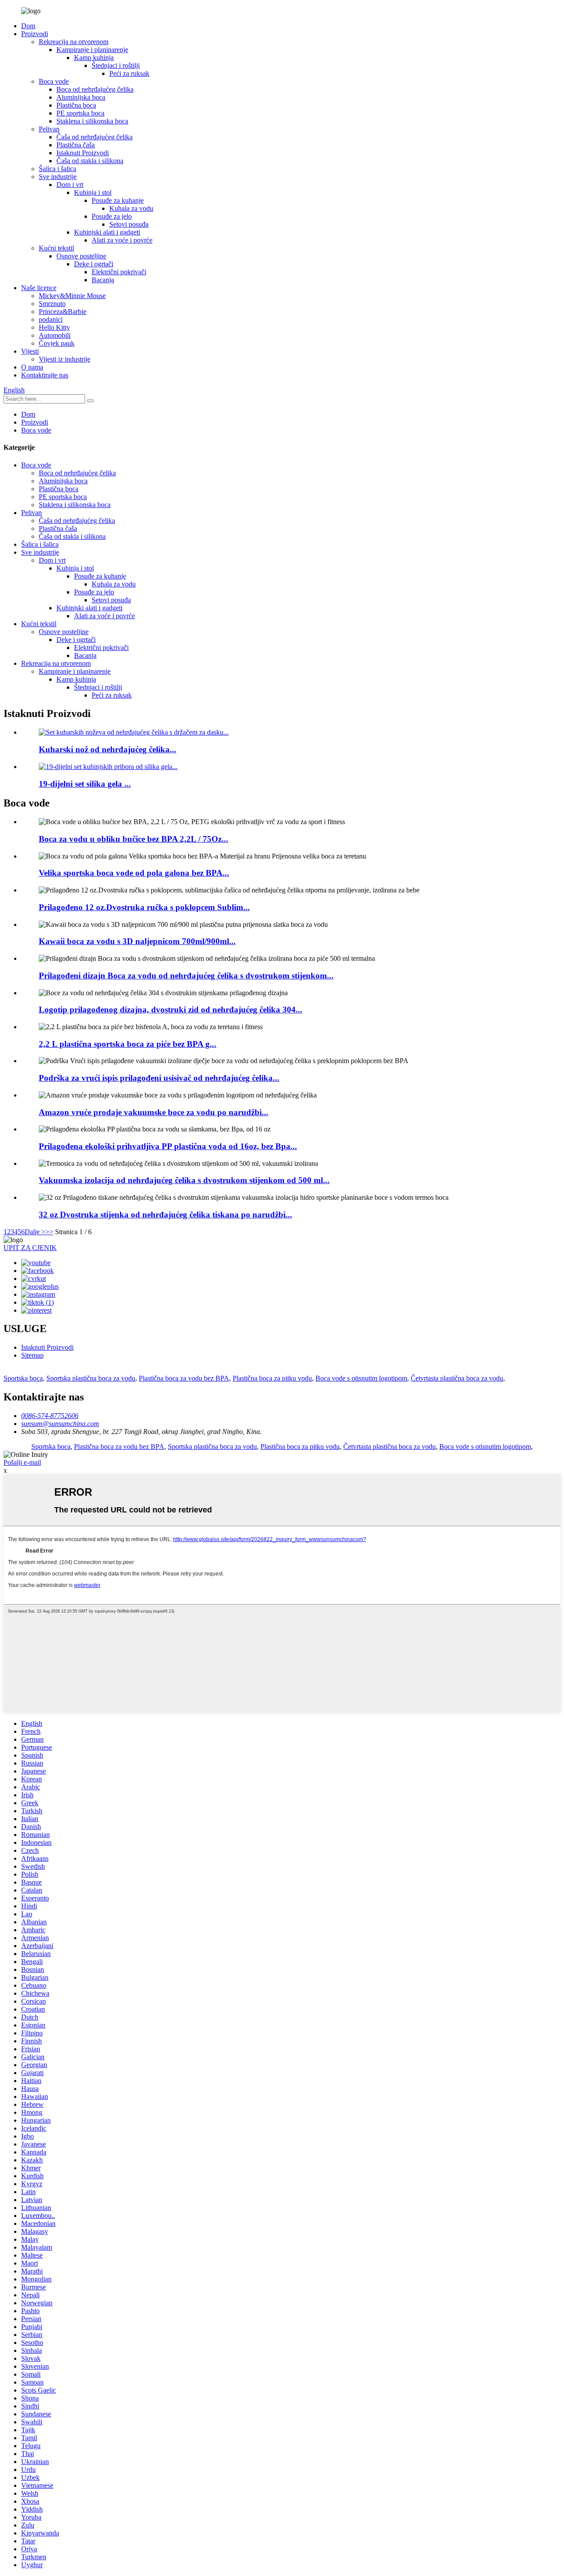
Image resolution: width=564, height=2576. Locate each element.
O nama (32, 367)
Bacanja (103, 280)
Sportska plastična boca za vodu (91, 1378)
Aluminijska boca (81, 97)
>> (49, 1232)
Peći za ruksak (129, 73)
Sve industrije (58, 177)
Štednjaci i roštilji (116, 65)
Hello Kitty (54, 327)
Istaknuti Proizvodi (83, 153)
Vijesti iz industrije (65, 359)
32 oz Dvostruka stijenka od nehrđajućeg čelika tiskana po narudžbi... (165, 1215)
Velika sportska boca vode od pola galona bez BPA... (134, 873)
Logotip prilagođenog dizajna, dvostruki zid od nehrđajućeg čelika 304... (171, 1010)
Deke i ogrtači (94, 264)
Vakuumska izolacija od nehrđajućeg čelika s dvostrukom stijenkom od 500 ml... (184, 1180)
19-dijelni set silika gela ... (85, 784)
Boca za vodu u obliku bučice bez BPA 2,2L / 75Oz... (134, 839)
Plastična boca (76, 105)
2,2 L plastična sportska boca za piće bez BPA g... (128, 1044)
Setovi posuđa (129, 224)
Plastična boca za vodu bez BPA (184, 1378)
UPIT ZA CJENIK (30, 1248)
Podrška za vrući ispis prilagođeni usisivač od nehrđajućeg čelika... (159, 1078)
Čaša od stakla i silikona (90, 161)
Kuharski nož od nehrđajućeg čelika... (108, 749)
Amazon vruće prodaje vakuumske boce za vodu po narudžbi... (154, 1112)
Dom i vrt (70, 185)
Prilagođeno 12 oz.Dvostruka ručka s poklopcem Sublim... (144, 907)
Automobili (55, 335)
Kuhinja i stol (93, 192)
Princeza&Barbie (63, 312)
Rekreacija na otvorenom (74, 42)
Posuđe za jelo (112, 216)
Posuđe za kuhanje (118, 200)
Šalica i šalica (58, 169)
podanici (51, 319)
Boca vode (54, 81)
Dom (28, 26)
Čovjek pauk (57, 343)
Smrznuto (52, 304)
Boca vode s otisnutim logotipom (361, 1378)
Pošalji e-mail (22, 1462)
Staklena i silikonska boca (92, 121)
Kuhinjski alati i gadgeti (107, 232)
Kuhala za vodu (131, 208)
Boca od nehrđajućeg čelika (95, 89)
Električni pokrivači (119, 272)
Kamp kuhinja (94, 58)
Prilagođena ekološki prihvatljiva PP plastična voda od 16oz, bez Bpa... (168, 1146)
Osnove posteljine (81, 256)
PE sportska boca (80, 113)
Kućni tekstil (56, 248)
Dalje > (35, 1232)
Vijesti (30, 351)
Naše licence (39, 288)
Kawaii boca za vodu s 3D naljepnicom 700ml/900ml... (137, 941)
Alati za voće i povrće (122, 240)
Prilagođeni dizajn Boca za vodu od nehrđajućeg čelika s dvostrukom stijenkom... (186, 976)
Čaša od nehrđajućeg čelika (95, 137)
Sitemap (32, 1355)
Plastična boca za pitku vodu (272, 1378)
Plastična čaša (76, 145)
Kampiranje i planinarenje (92, 50)
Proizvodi (35, 34)
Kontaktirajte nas (45, 375)
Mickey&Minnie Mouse (72, 296)
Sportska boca (23, 1378)
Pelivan (49, 129)
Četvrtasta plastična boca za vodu (457, 1378)
